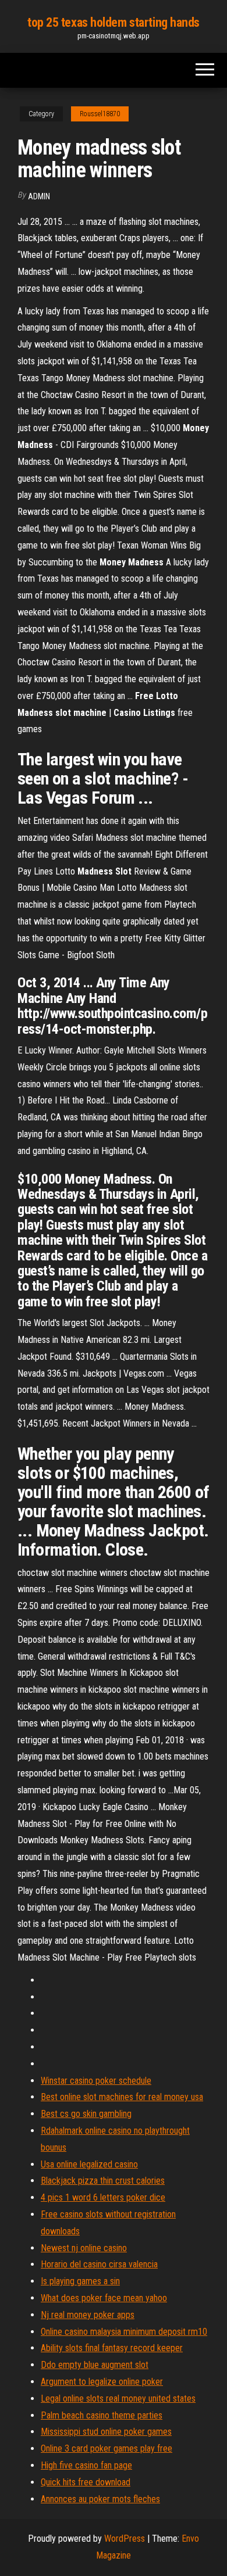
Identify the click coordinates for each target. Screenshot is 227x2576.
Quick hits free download (86, 2482)
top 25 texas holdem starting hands (114, 22)
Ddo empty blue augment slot (95, 2365)
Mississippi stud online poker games (106, 2432)
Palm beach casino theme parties (102, 2415)
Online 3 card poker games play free (107, 2448)
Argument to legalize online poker (102, 2382)
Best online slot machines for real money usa (122, 2097)
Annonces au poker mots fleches (100, 2499)
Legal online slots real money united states (118, 2398)
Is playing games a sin (80, 2281)
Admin (39, 196)
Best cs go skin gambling (86, 2114)
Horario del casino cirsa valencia (99, 2264)
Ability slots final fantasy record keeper (112, 2348)
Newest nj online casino (84, 2248)
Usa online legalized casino (89, 2164)
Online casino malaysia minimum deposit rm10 (124, 2332)
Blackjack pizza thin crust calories (103, 2181)
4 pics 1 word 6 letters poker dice (103, 2197)
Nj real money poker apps (88, 2315)
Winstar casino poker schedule (96, 2081)
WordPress (125, 2539)
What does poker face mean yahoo (104, 2298)
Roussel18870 (100, 114)
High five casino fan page (86, 2465)
